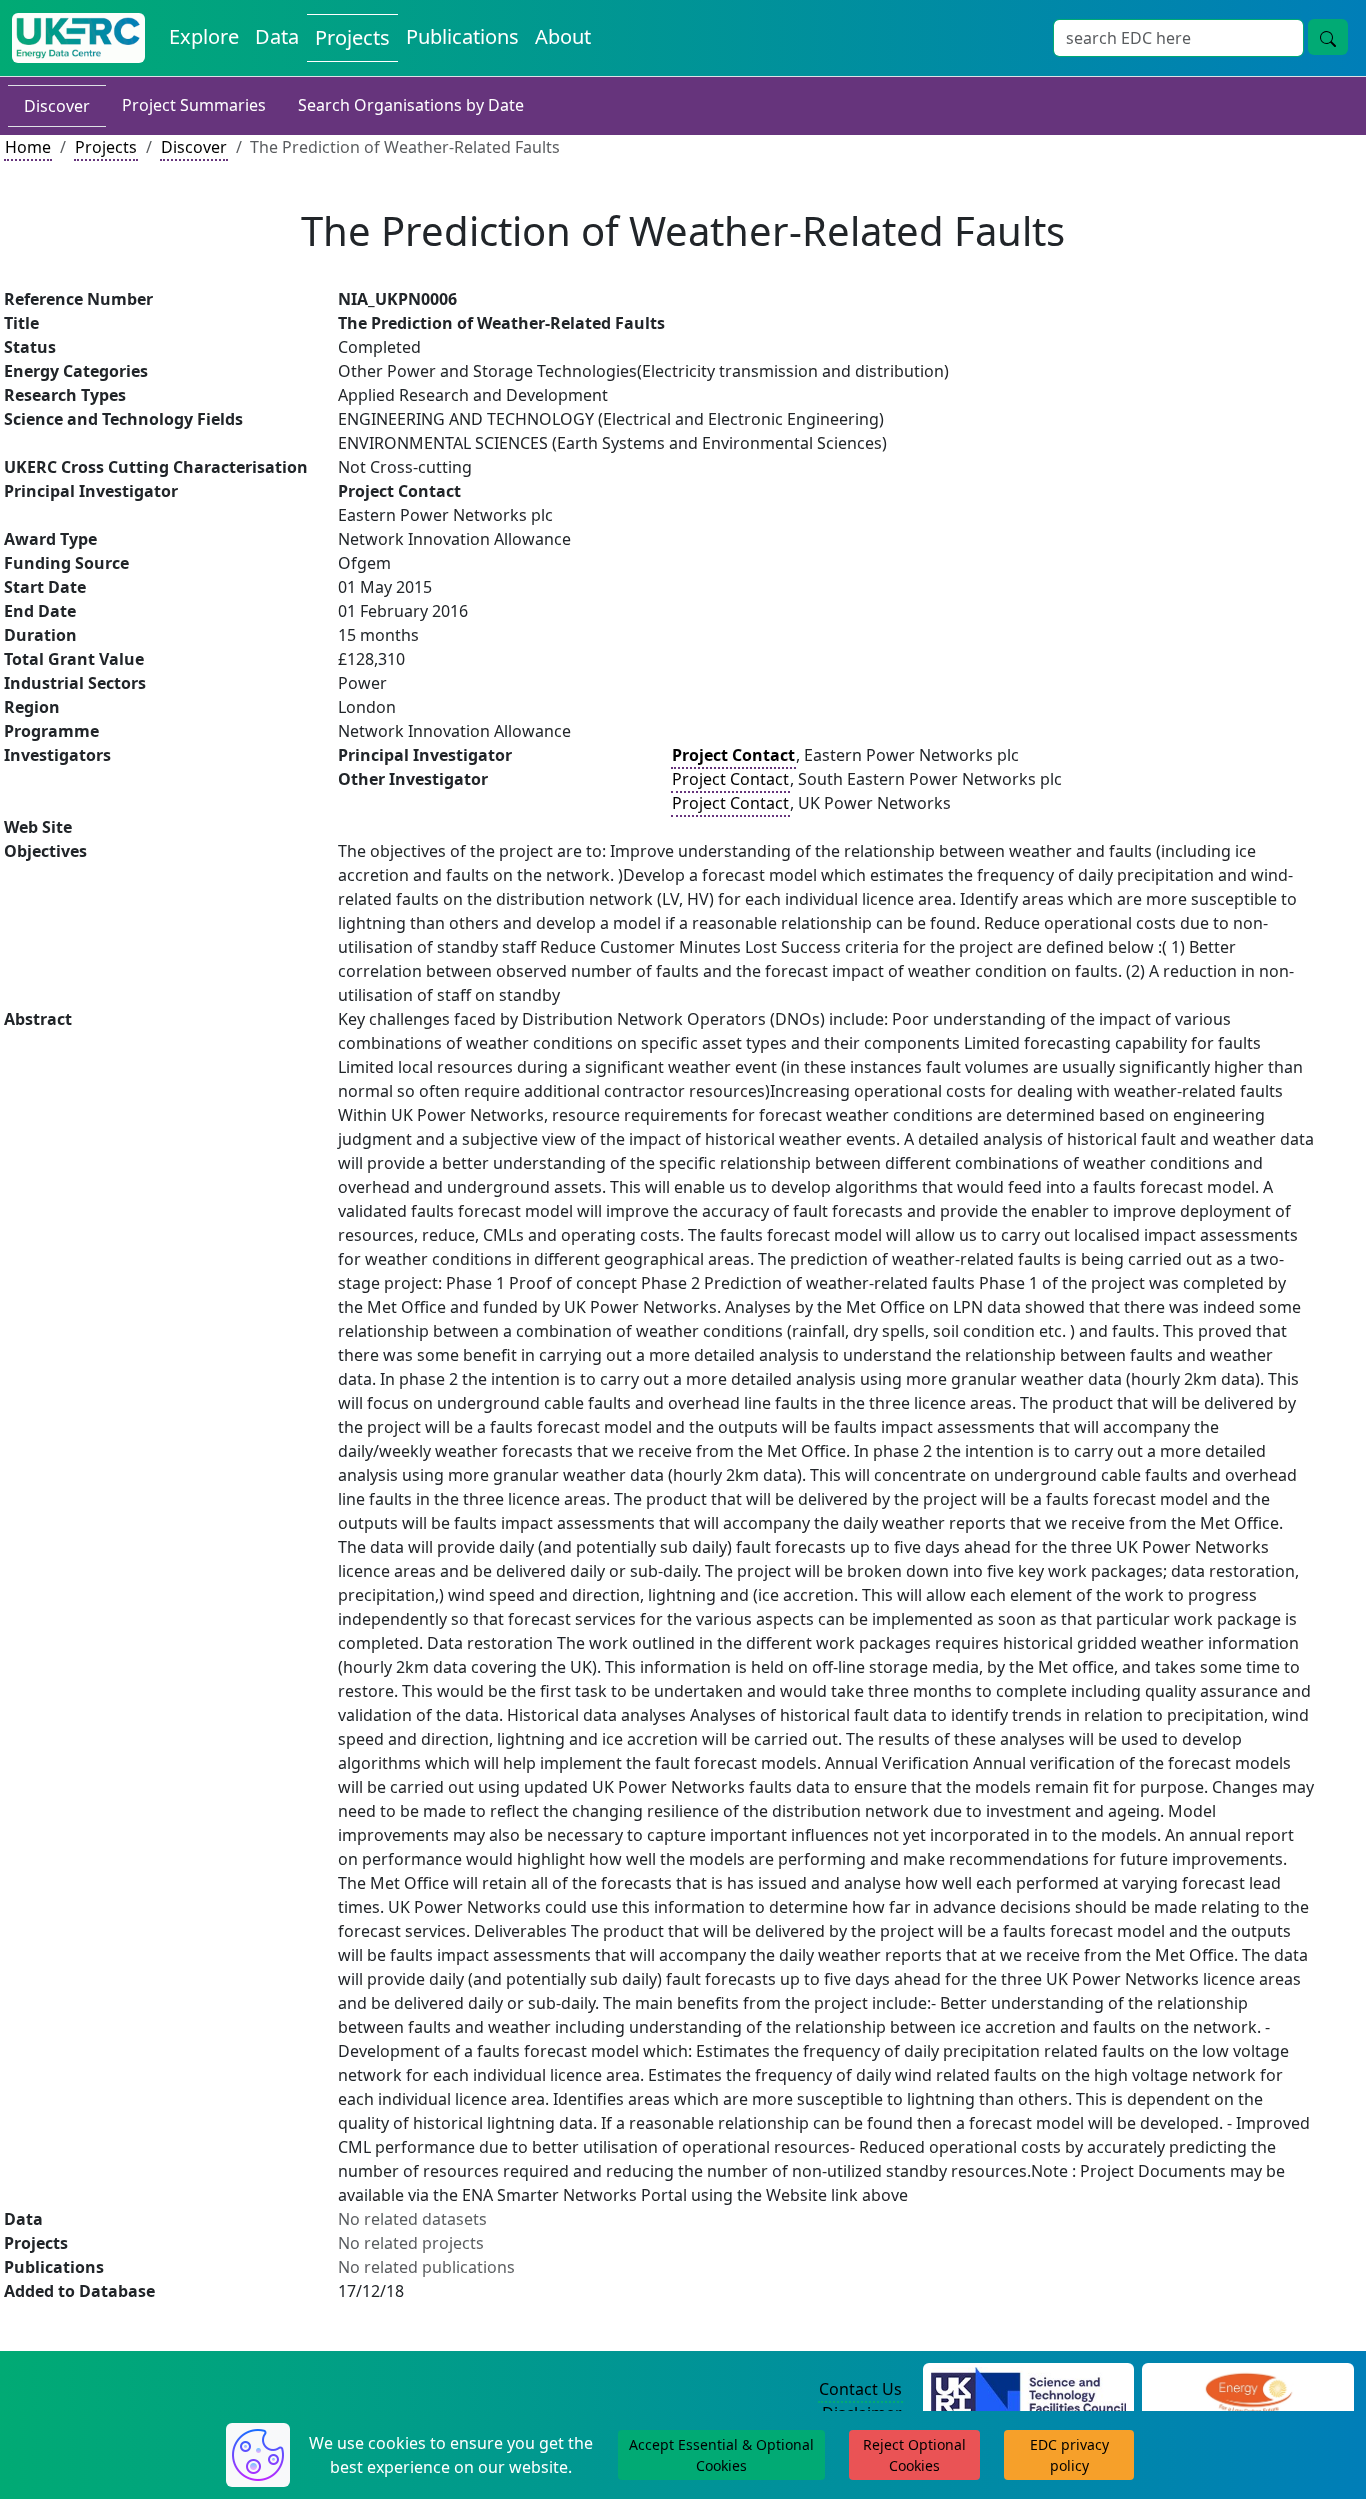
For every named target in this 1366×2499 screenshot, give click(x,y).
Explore (204, 36)
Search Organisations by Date (411, 105)
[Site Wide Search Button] (1328, 37)
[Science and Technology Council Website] (1028, 2390)
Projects (352, 37)
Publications (462, 36)
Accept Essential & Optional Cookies (721, 2455)
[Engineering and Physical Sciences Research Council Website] (1248, 2390)
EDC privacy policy (1069, 2455)
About (563, 36)
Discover (57, 106)
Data (277, 36)
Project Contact (730, 779)
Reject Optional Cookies (914, 2455)
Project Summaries (194, 105)
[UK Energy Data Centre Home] (78, 38)
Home (28, 147)
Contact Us (860, 2389)
